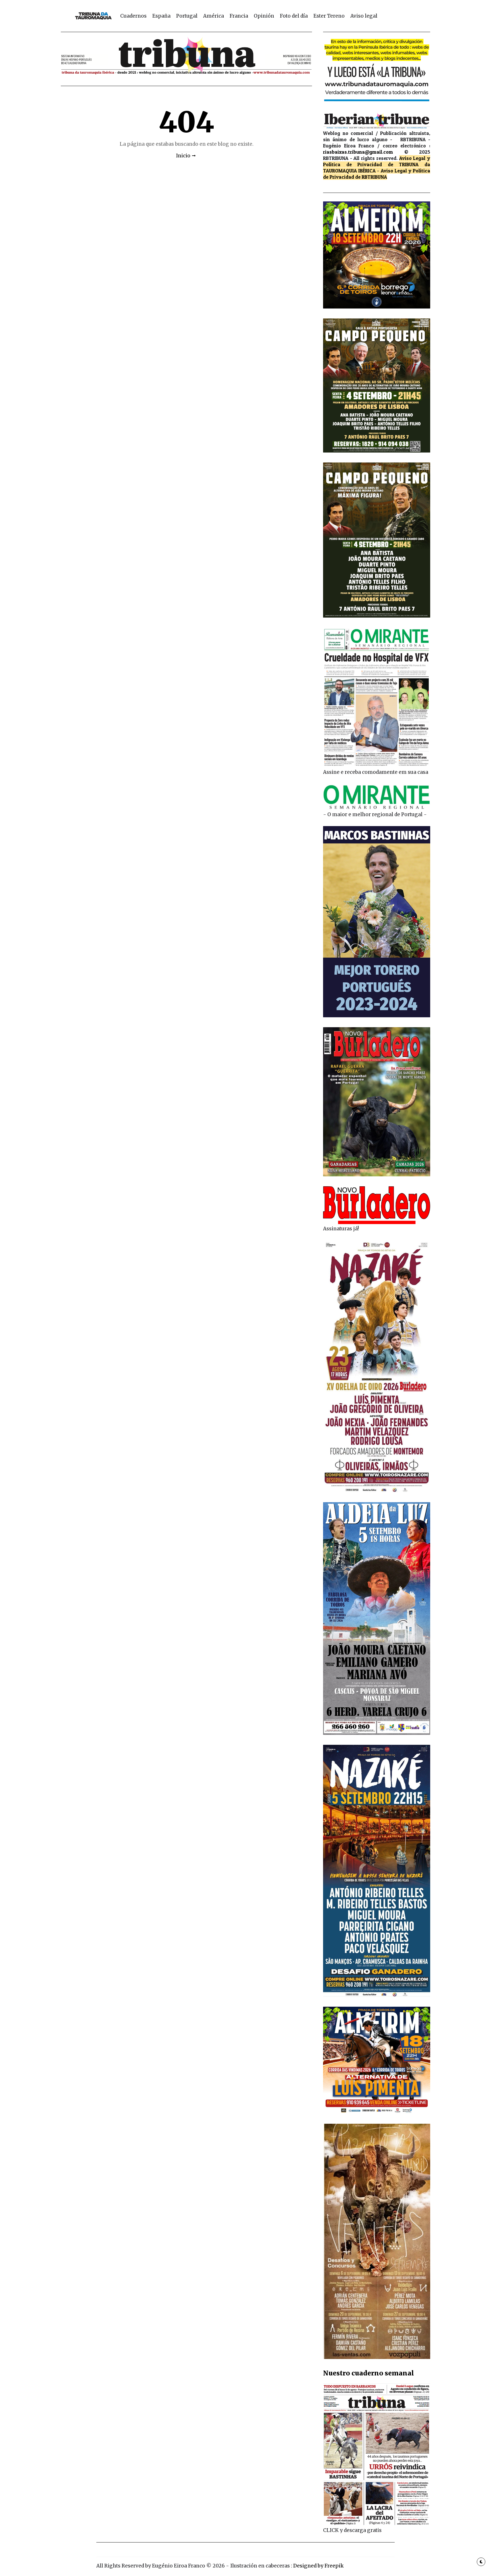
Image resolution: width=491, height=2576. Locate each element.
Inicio (183, 156)
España (161, 16)
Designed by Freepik (318, 2566)
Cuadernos (133, 16)
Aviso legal (364, 16)
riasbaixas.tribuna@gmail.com (358, 152)
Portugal (187, 16)
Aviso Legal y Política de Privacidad (377, 161)
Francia (239, 16)
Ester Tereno (329, 16)
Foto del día (294, 16)
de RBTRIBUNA (371, 177)
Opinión (264, 16)
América (214, 16)
